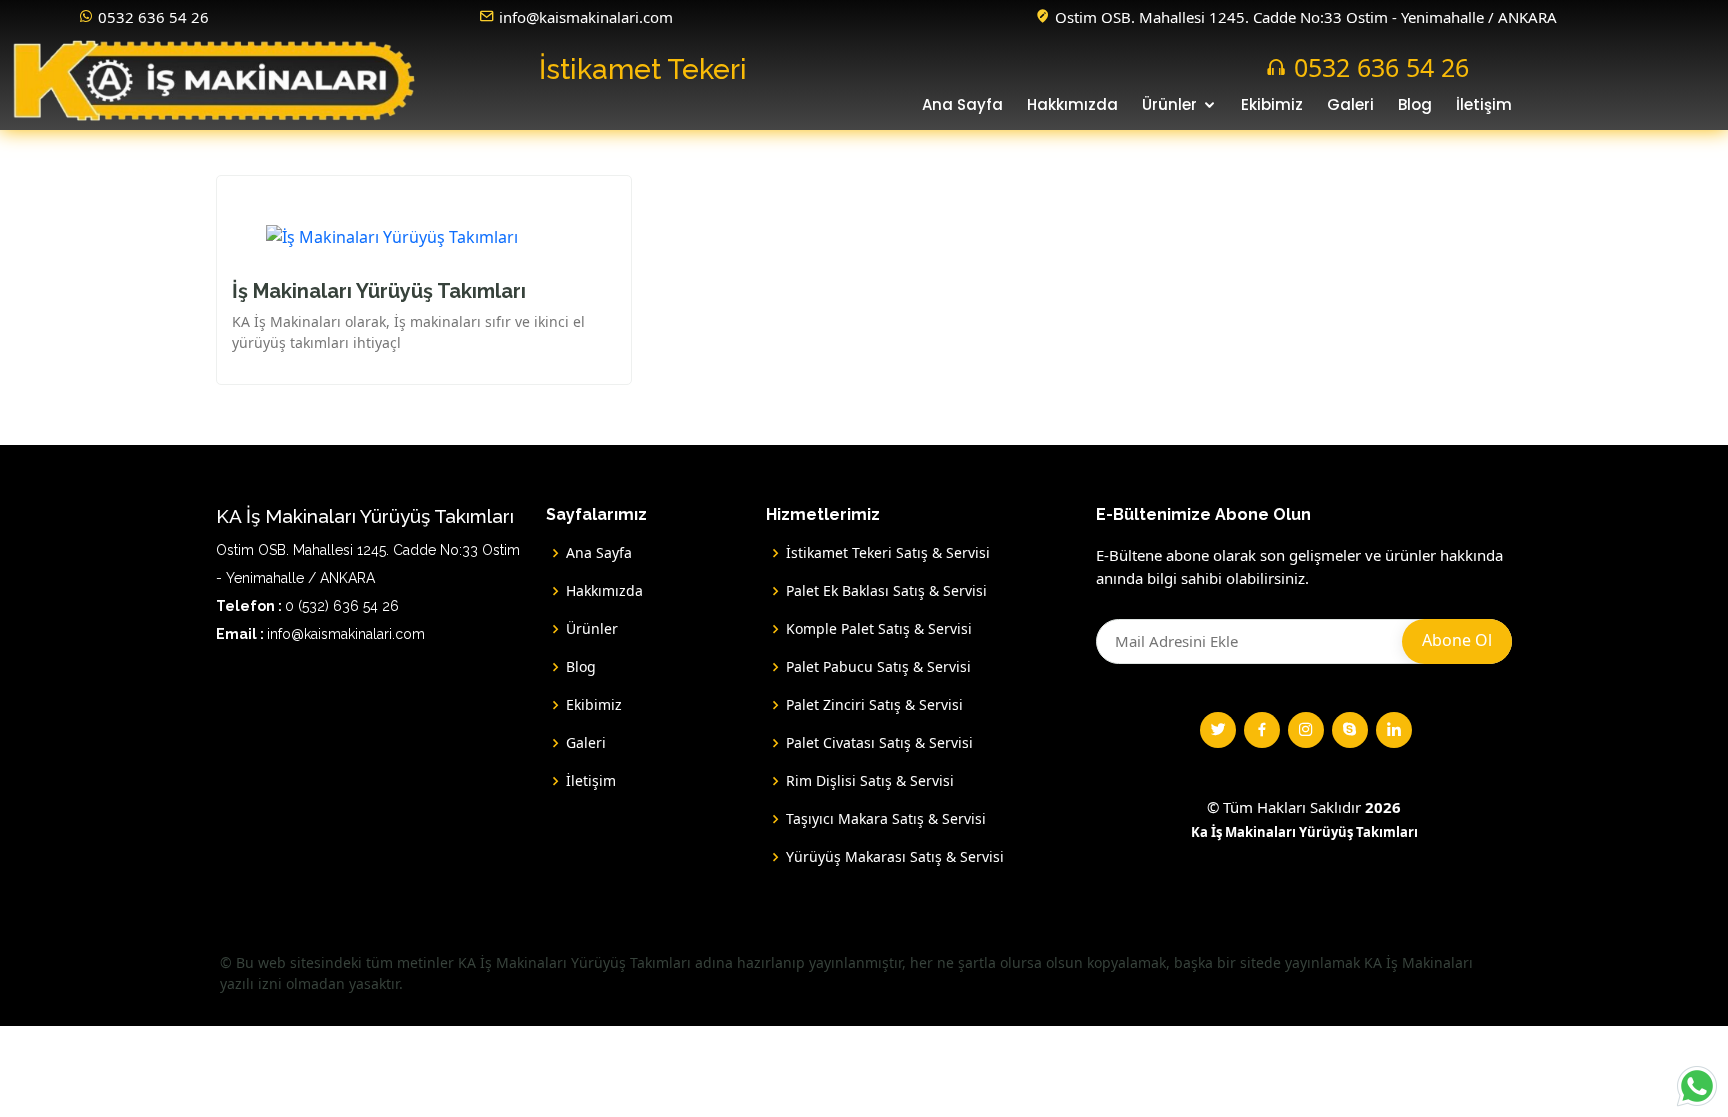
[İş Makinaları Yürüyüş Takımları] (392, 218)
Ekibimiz (1272, 104)
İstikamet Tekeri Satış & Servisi (888, 553)
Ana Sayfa (962, 104)
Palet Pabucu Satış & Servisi (878, 667)
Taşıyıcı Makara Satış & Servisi (886, 819)
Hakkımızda (1072, 104)
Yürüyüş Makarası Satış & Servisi (895, 857)
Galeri (1350, 104)
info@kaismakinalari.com (586, 17)
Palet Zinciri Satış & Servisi (874, 705)
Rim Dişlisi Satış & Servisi (870, 781)
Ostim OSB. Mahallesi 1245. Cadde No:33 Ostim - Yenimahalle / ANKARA (1306, 17)
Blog (1415, 104)
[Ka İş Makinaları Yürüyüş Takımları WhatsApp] (1697, 1086)
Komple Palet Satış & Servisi (879, 629)
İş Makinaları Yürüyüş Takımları (379, 291)
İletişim (1484, 104)
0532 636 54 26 (153, 17)
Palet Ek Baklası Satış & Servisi (886, 591)
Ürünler (1169, 104)
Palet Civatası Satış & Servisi (879, 743)
